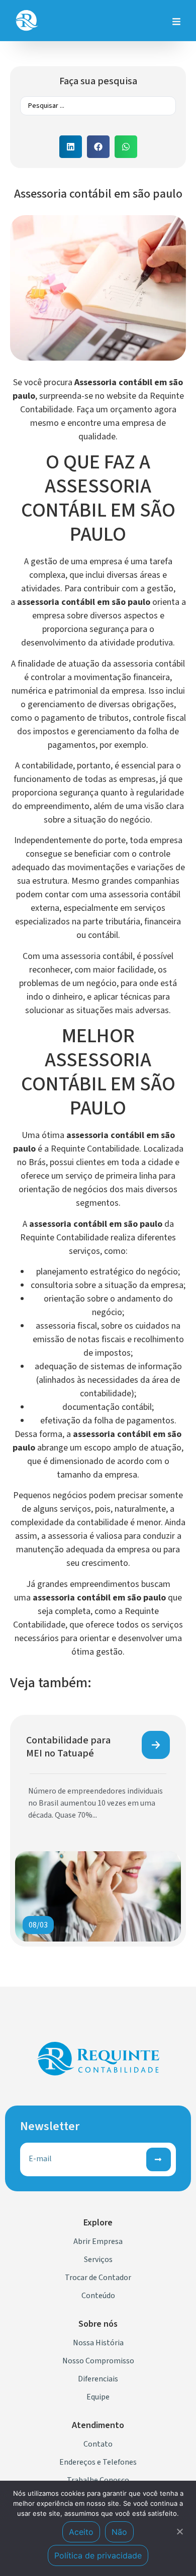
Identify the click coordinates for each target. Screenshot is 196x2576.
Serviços (98, 2260)
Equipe (98, 2397)
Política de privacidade (98, 2555)
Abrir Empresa (98, 2241)
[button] (71, 147)
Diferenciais (98, 2379)
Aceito (81, 2532)
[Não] (179, 2530)
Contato (98, 2444)
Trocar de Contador (98, 2278)
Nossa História (98, 2343)
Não (119, 2532)
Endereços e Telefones (98, 2462)
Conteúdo (98, 2296)
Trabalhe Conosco (98, 2480)
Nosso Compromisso (98, 2361)
